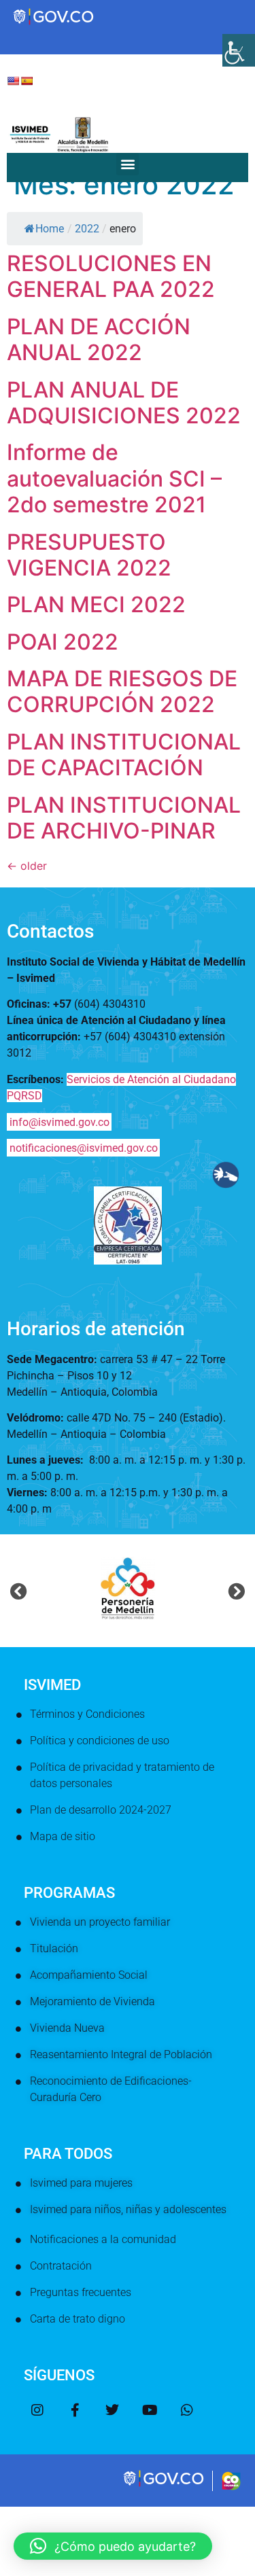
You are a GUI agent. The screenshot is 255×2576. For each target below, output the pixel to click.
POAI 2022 (63, 642)
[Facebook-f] (75, 2410)
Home (50, 229)
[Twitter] (112, 2410)
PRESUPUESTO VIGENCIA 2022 (89, 555)
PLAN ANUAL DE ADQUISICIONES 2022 (124, 403)
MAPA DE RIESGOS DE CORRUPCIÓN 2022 (122, 691)
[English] (13, 81)
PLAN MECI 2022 (96, 604)
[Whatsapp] (187, 2410)
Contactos (50, 931)
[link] (165, 2485)
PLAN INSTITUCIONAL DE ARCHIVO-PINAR (124, 818)
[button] (128, 164)
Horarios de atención (96, 1329)
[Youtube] (150, 2410)
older (27, 866)
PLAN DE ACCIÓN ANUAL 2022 (99, 339)
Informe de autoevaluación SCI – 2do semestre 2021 (114, 478)
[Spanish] (27, 81)
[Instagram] (37, 2410)
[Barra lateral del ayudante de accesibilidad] (239, 50)
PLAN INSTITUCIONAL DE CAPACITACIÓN (124, 755)
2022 (87, 229)
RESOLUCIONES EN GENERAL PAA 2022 (111, 276)
